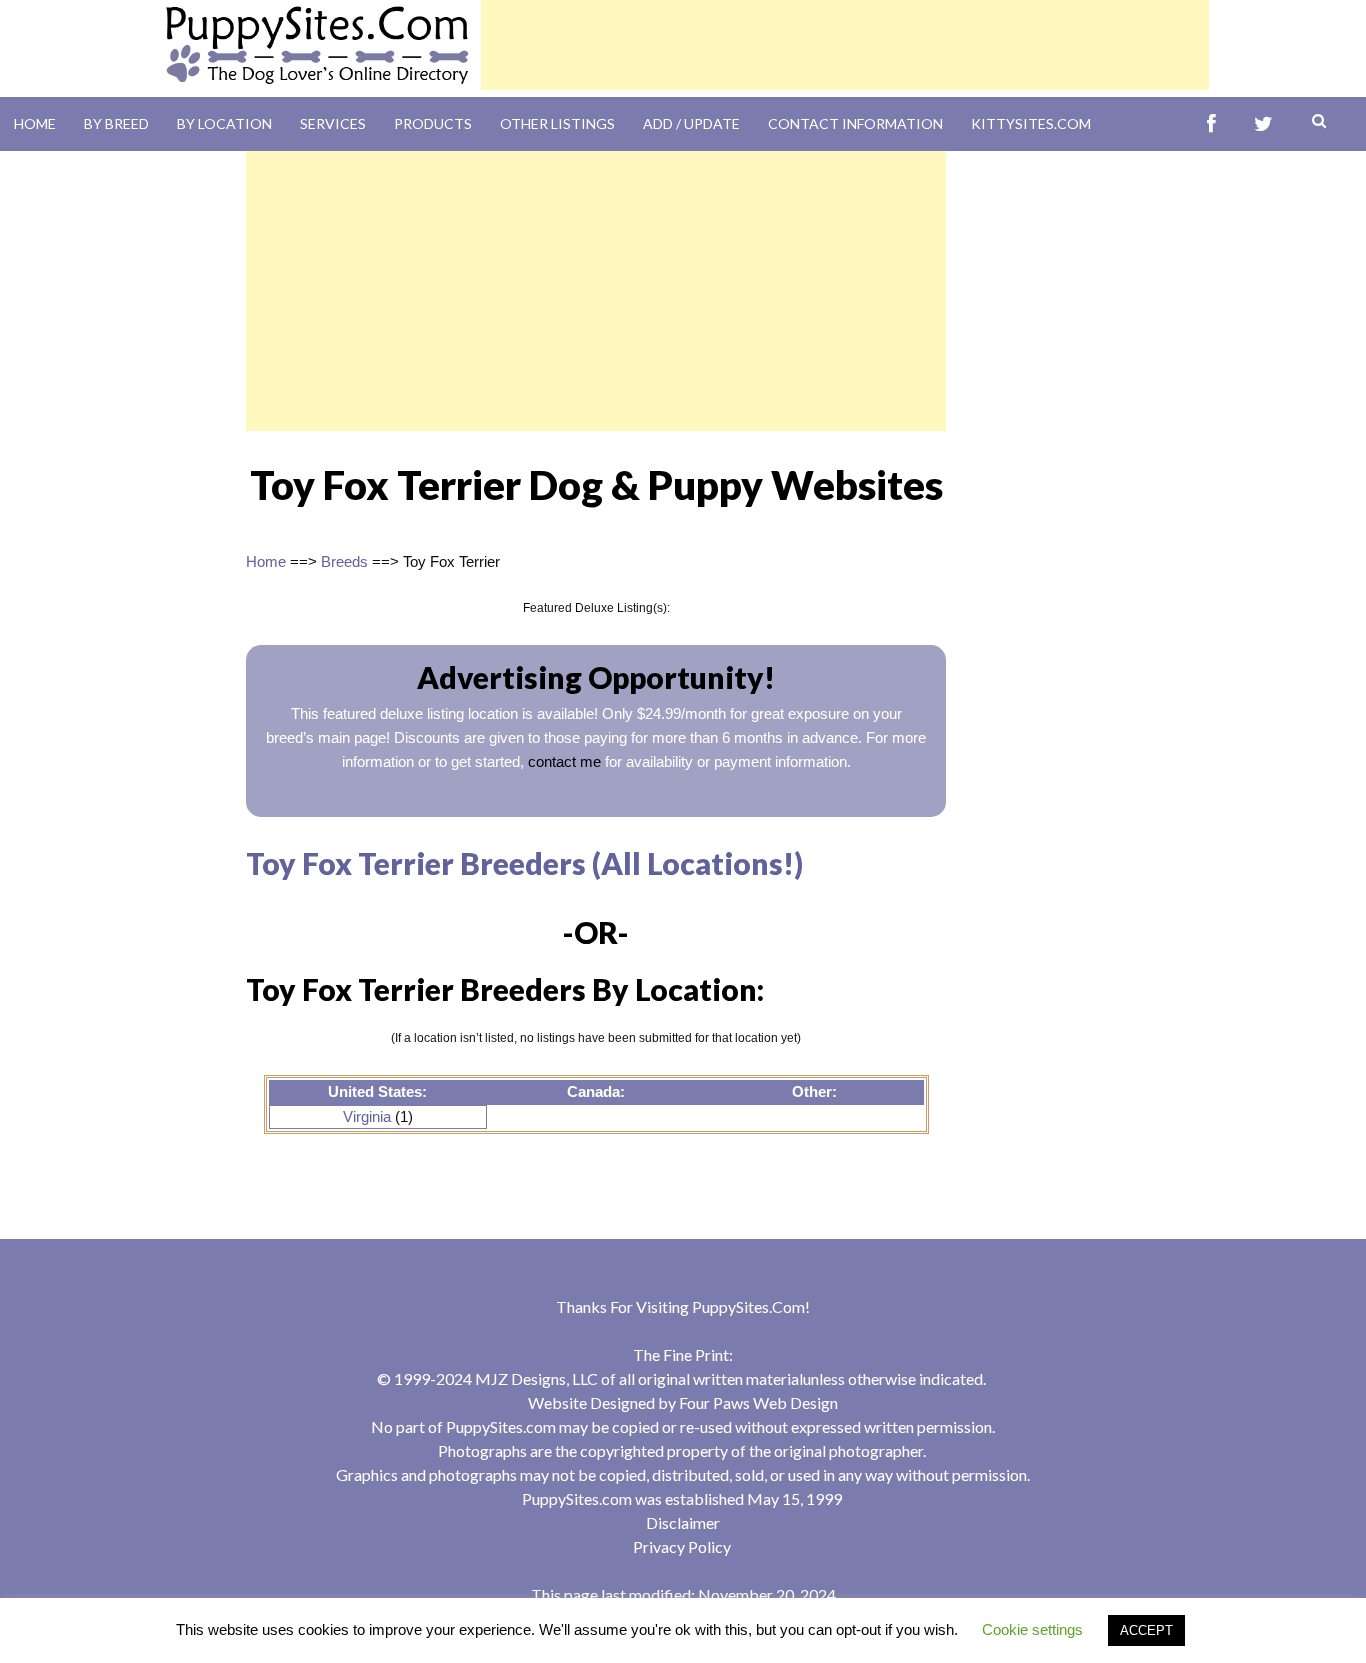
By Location (224, 123)
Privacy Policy (682, 1546)
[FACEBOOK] (1211, 124)
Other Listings (557, 123)
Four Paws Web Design (758, 1402)
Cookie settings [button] (1032, 1629)
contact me (564, 761)
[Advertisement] (845, 45)
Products (433, 123)
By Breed (116, 123)
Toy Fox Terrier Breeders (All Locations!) (524, 863)
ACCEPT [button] (1146, 1630)
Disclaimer (683, 1522)
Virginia (367, 1116)
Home (35, 123)
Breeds (344, 561)
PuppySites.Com (748, 1306)
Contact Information (855, 123)
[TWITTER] (1263, 124)
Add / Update (691, 123)
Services (333, 123)
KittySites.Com (1031, 123)
